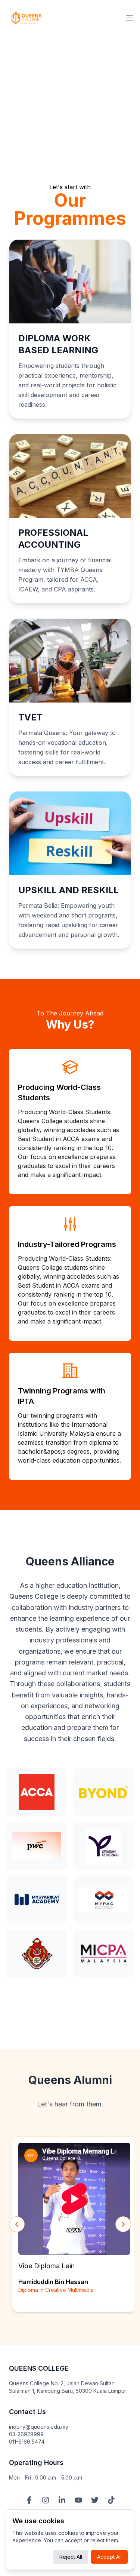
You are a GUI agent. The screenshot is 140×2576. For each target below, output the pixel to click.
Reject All (71, 2557)
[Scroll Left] (17, 2224)
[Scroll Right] (123, 2224)
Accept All (109, 2557)
